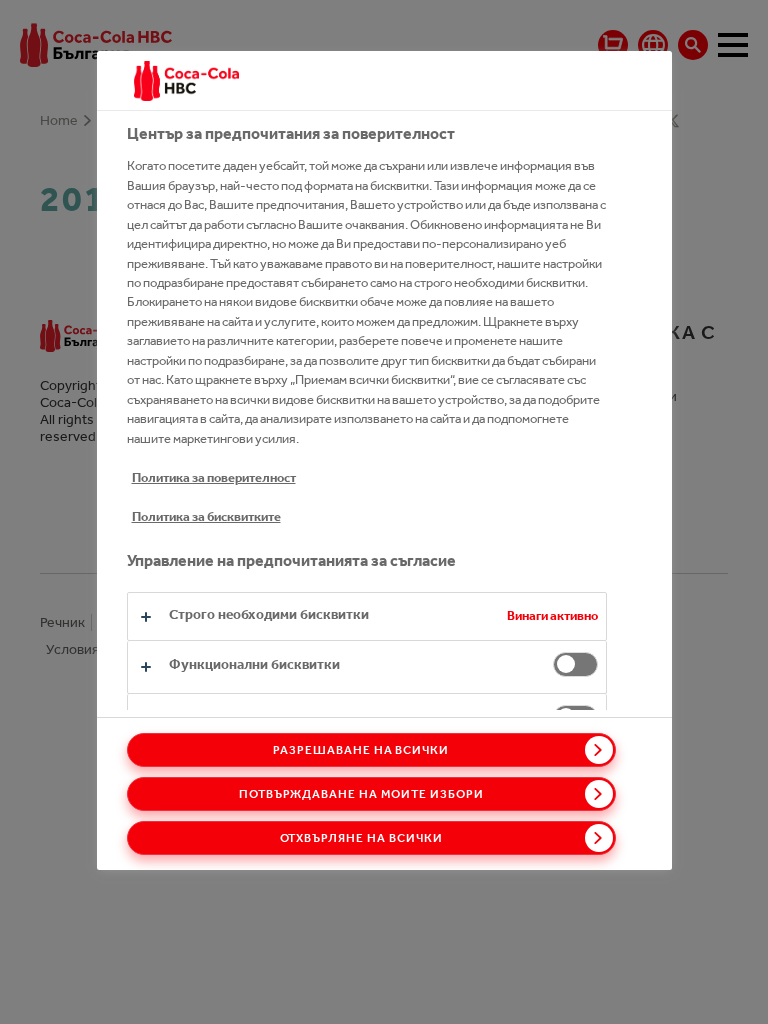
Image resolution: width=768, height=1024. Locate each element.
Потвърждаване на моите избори (361, 794)
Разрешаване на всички (361, 750)
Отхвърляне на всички (361, 838)
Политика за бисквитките (206, 516)
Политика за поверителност (214, 477)
